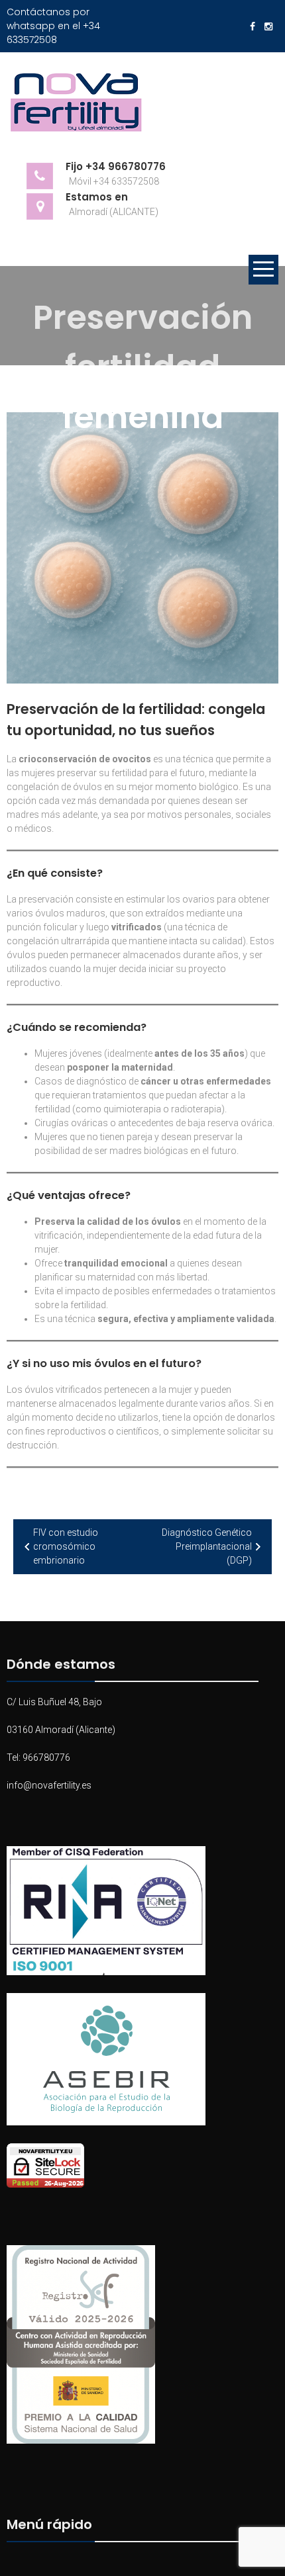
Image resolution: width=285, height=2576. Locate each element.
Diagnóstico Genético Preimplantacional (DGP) (207, 1546)
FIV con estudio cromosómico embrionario (66, 1546)
